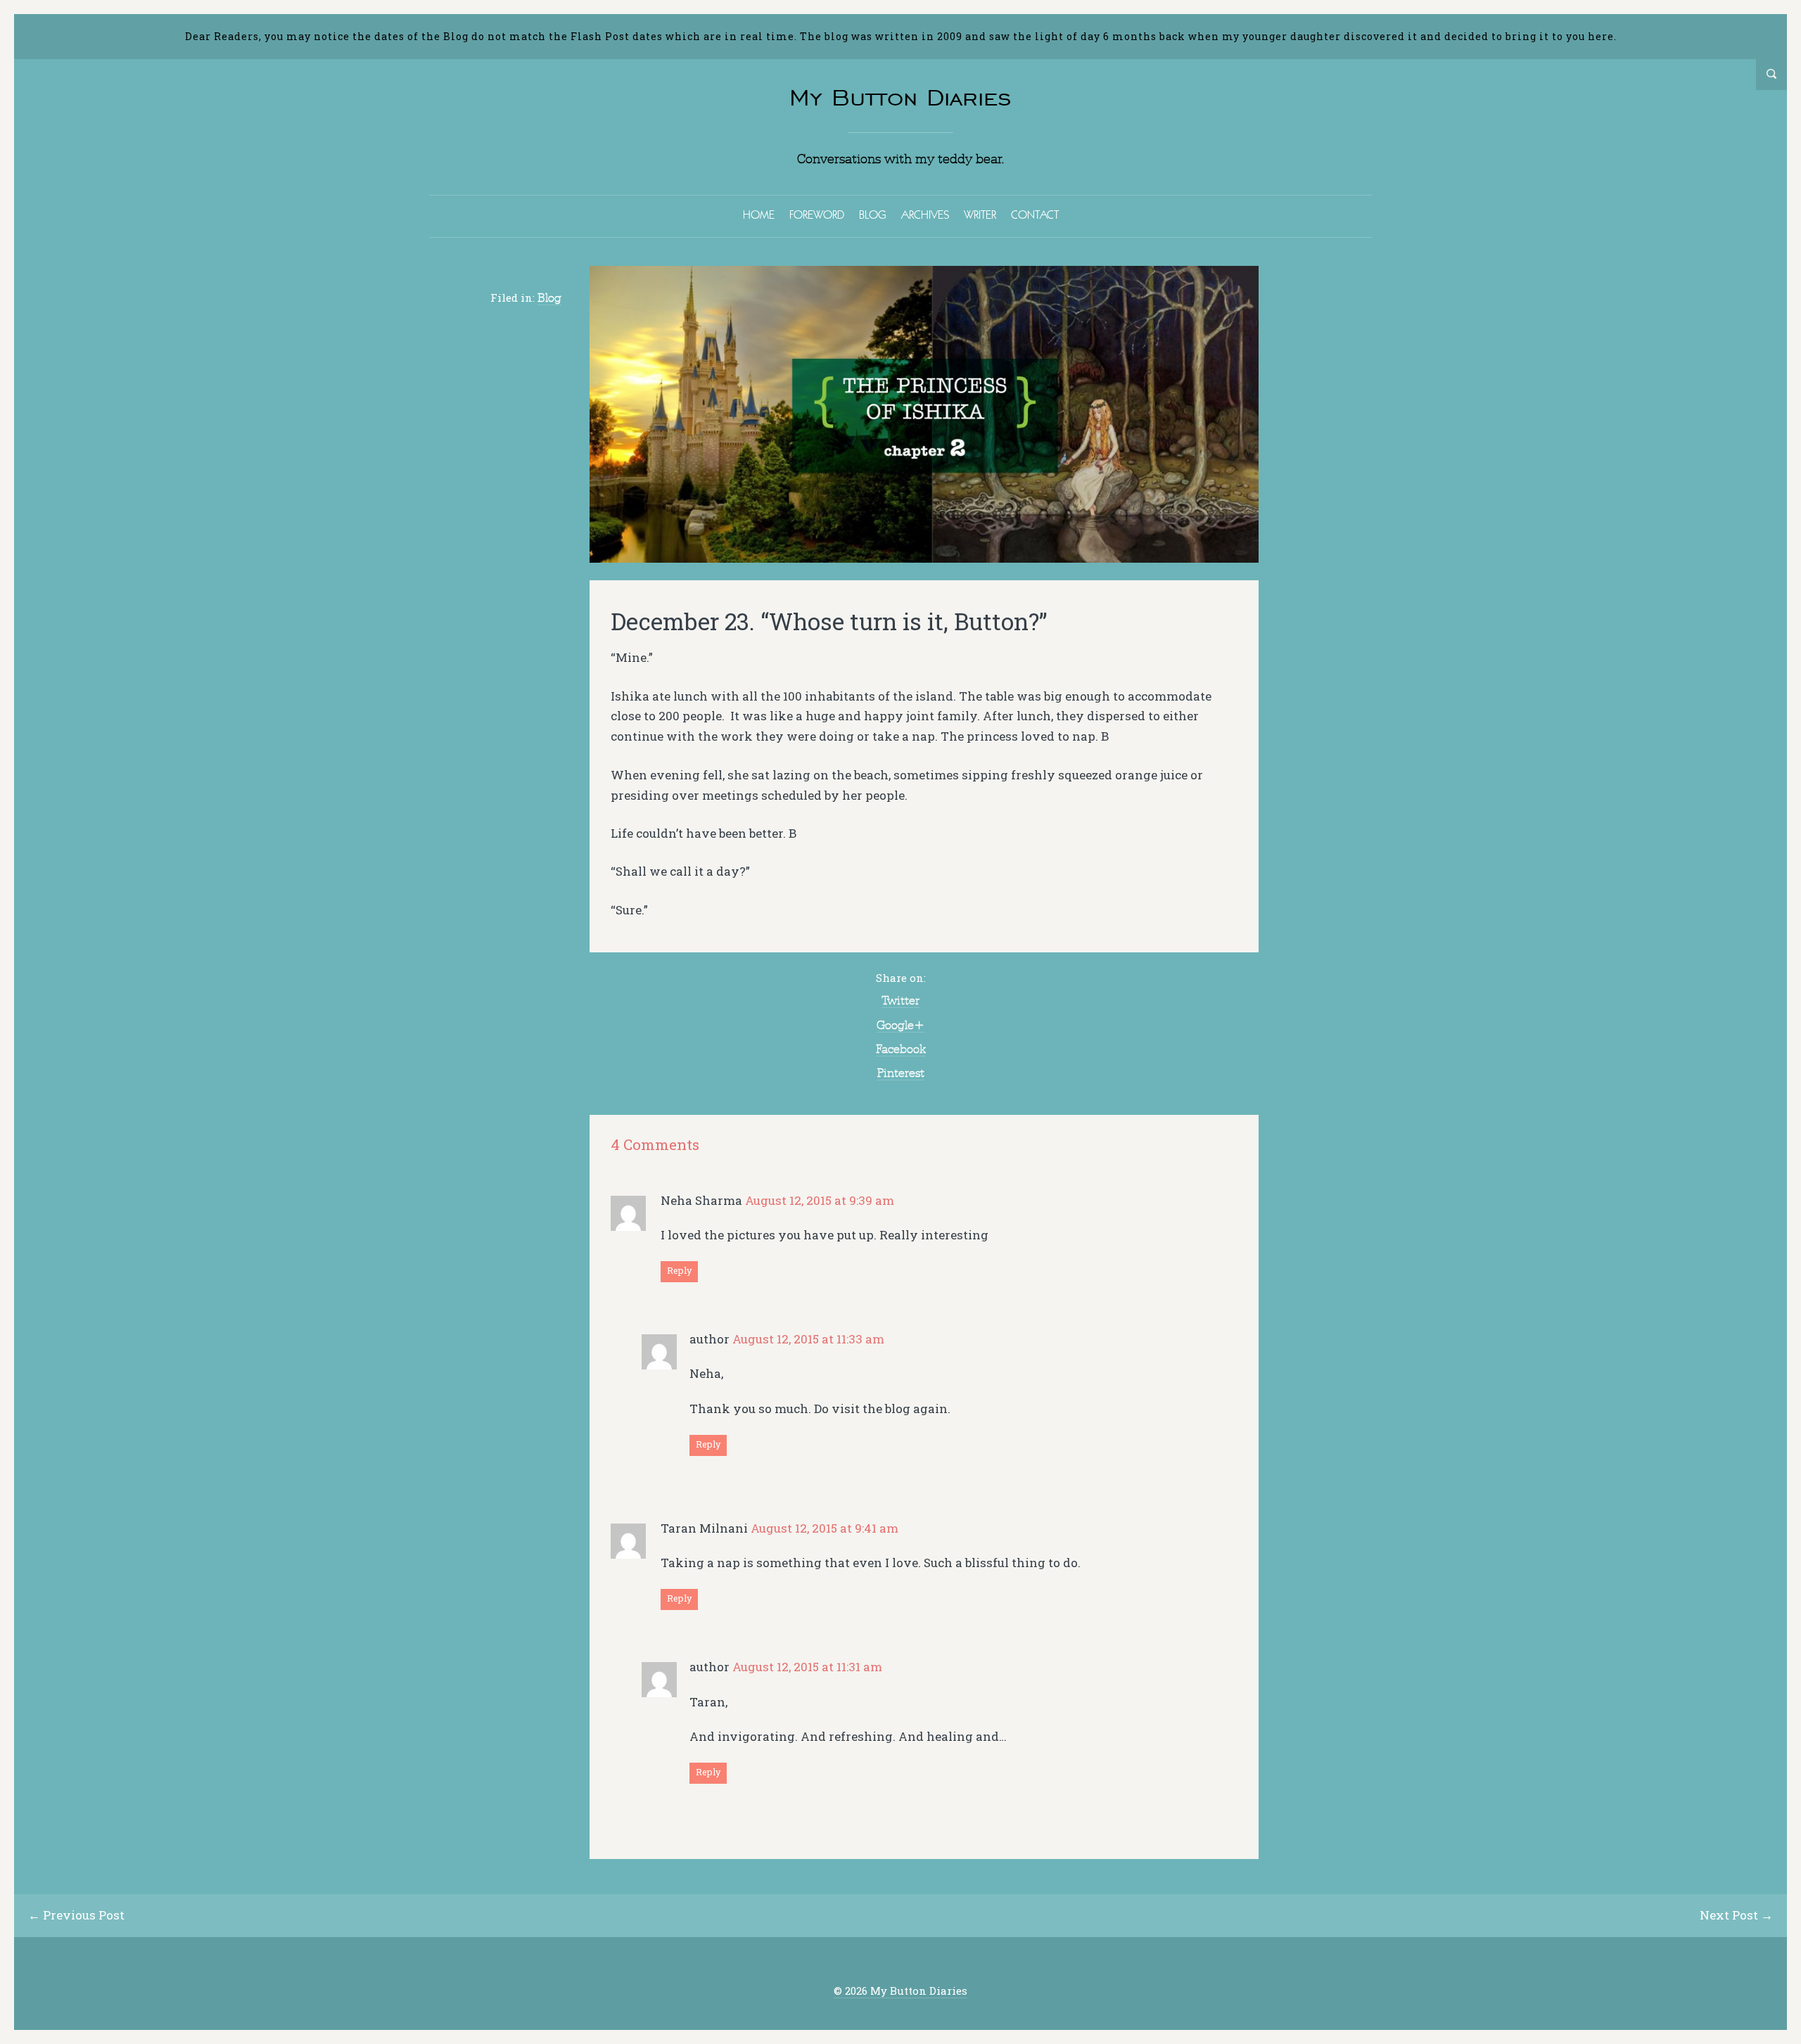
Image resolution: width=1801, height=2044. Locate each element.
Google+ (900, 1025)
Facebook (901, 1049)
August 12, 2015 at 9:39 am (820, 1200)
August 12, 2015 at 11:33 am (808, 1339)
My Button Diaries (900, 97)
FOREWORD (817, 215)
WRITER (980, 215)
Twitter (900, 1000)
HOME (759, 215)
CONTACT (1035, 215)
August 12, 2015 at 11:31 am (807, 1667)
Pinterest (901, 1073)
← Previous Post (76, 1915)
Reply (679, 1270)
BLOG (873, 215)
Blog (549, 298)
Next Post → (1736, 1915)
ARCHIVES (925, 215)
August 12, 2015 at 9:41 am (825, 1528)
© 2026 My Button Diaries (900, 1991)
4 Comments (655, 1145)
